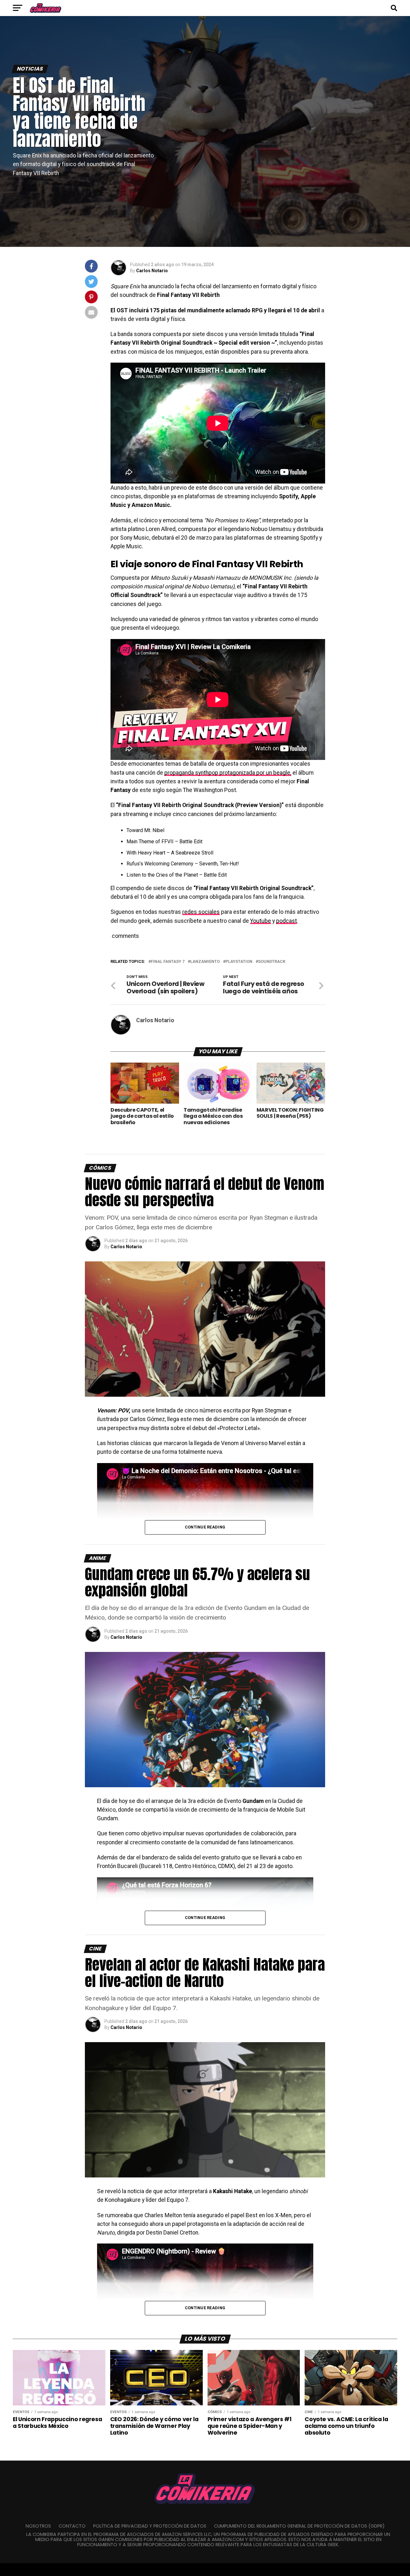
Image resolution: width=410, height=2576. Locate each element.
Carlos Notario (152, 271)
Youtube (261, 921)
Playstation (239, 962)
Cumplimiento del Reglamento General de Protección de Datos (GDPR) (299, 2526)
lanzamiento (205, 962)
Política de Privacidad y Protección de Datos (150, 2526)
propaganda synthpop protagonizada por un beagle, (228, 773)
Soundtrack (272, 962)
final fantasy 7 (168, 962)
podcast (287, 921)
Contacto (72, 2526)
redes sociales (201, 912)
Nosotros (38, 2526)
